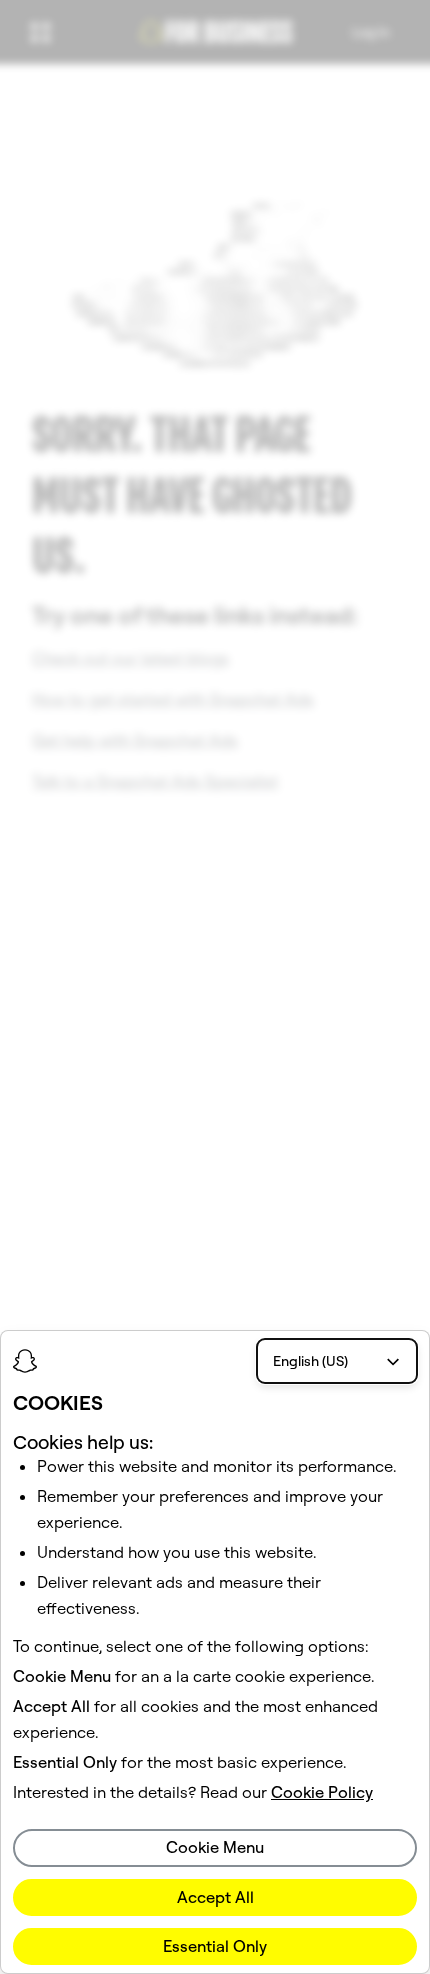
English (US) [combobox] (310, 1361)
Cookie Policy (322, 1792)
